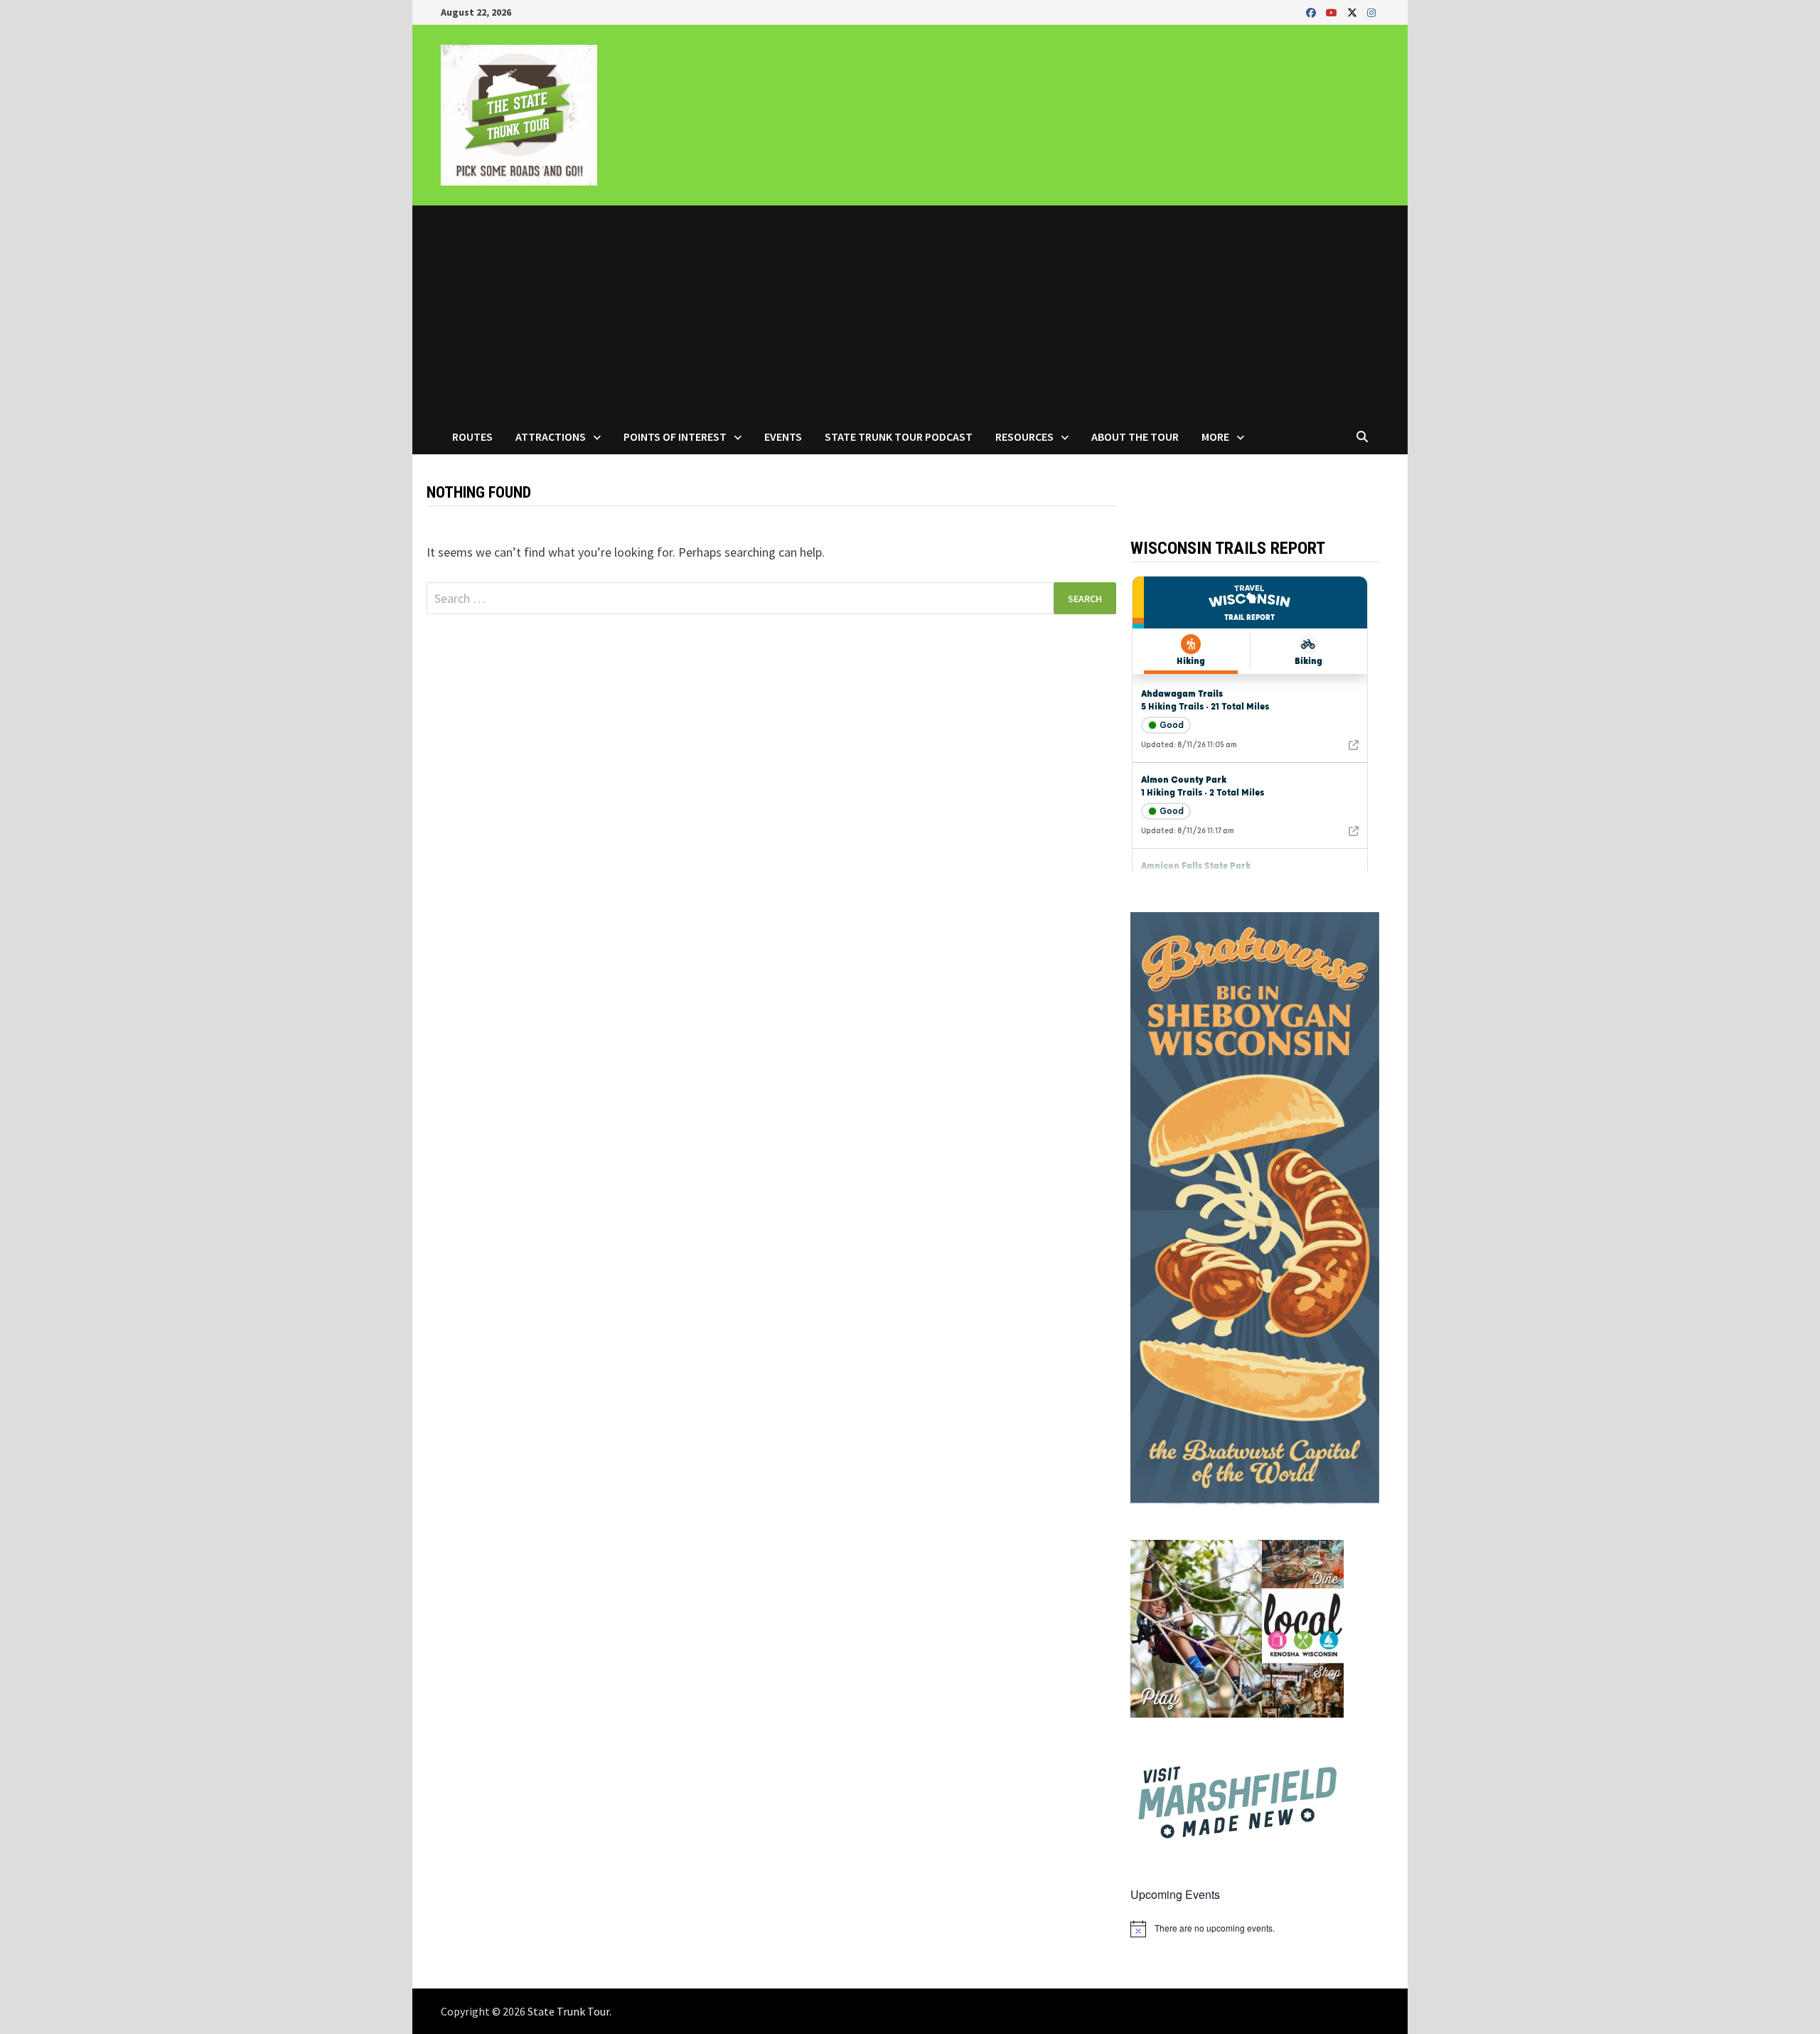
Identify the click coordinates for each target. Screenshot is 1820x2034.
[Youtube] (1333, 12)
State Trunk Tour (568, 2011)
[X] (1354, 12)
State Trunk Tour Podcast (899, 437)
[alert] (1255, 1929)
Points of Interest (675, 437)
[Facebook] (1312, 12)
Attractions (551, 437)
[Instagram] (1371, 12)
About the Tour (1135, 437)
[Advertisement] (910, 312)
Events (783, 437)
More (1215, 437)
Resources (1024, 437)
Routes (472, 437)
